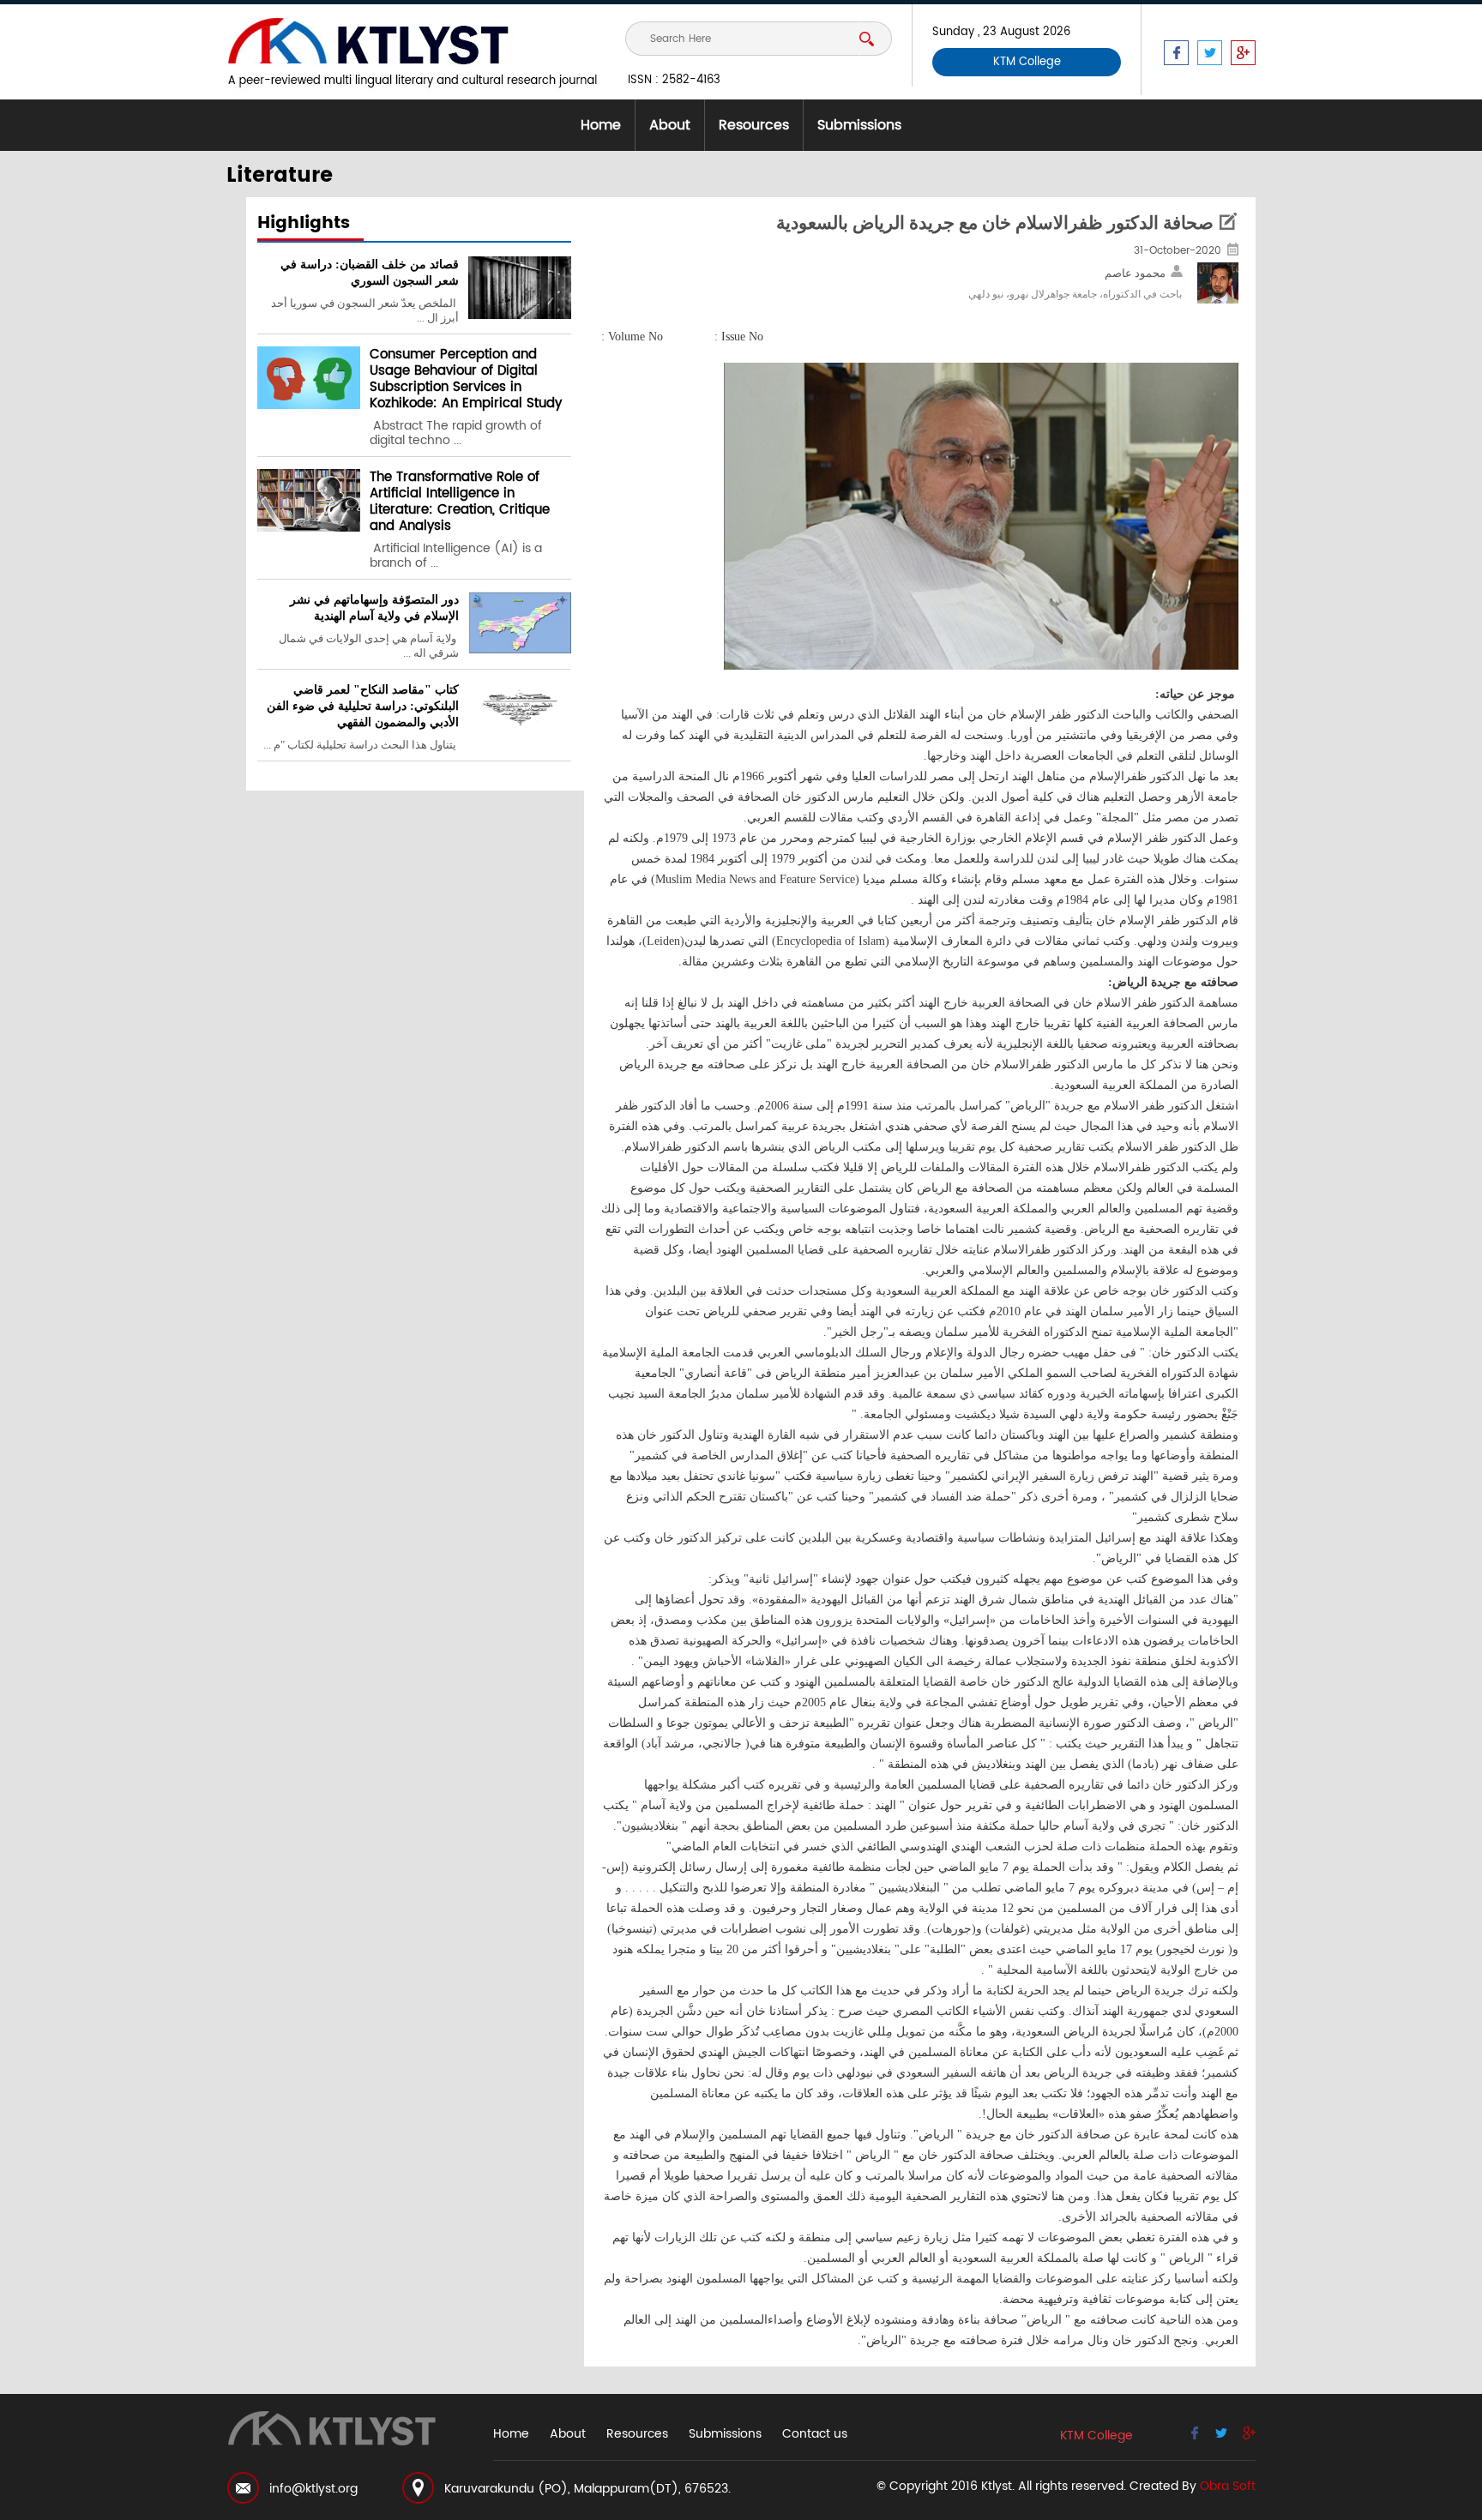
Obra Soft (1228, 2486)
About (670, 125)
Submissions (859, 125)
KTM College (1027, 62)
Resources (754, 125)
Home (601, 125)
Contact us (815, 2434)
